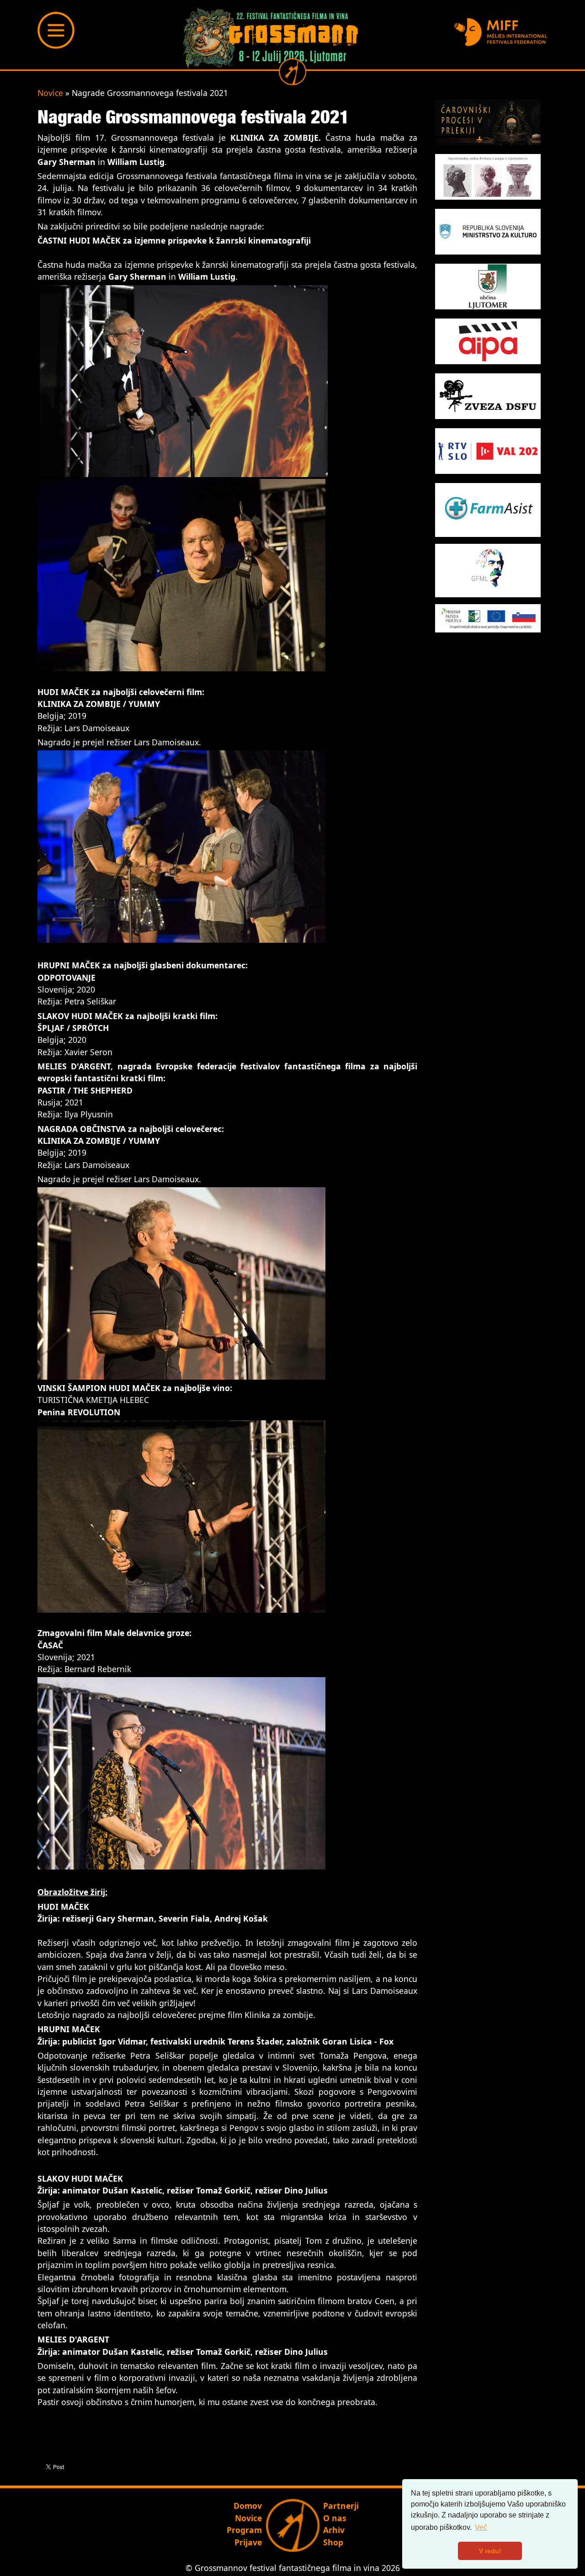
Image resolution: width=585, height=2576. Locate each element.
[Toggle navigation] (56, 30)
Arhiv (334, 2530)
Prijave (248, 2542)
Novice (50, 93)
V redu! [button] (490, 2551)
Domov (248, 2506)
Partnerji (341, 2506)
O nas (335, 2518)
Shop (333, 2542)
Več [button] (481, 2527)
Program (244, 2530)
